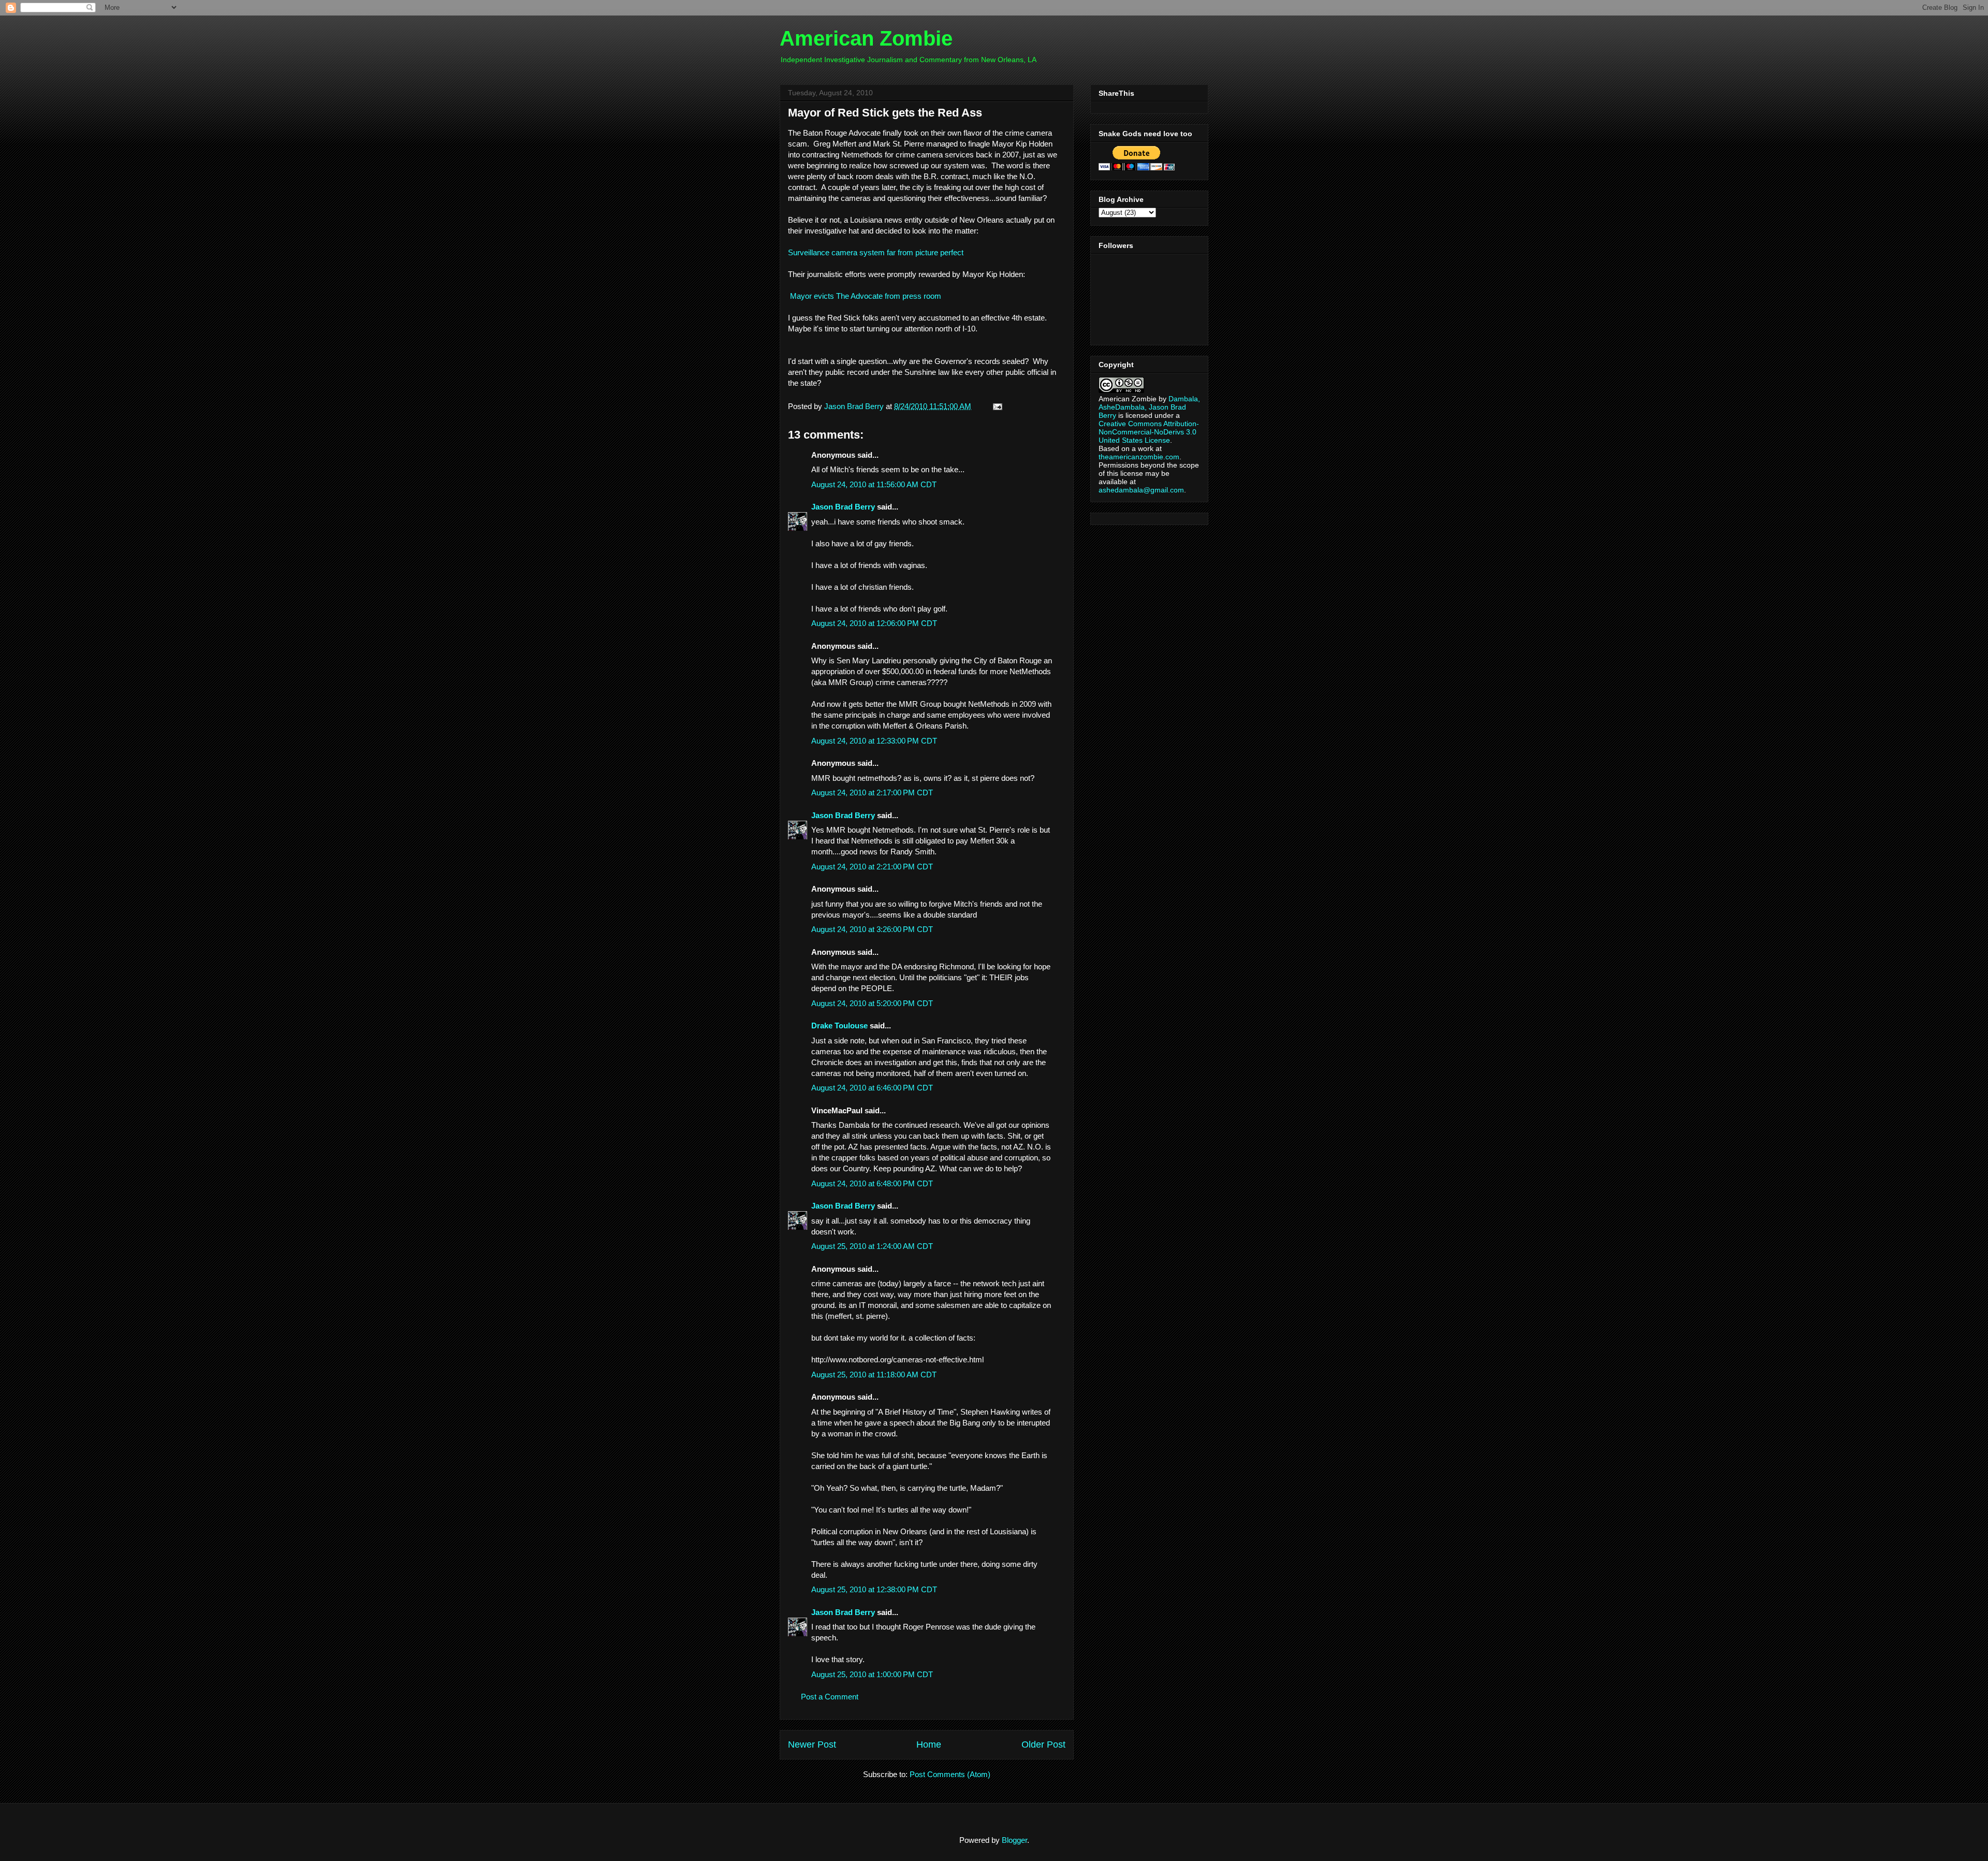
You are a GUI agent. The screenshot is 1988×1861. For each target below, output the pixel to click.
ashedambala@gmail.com (1141, 490)
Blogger (1014, 1840)
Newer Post (812, 1744)
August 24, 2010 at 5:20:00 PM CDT (872, 1003)
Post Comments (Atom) (950, 1774)
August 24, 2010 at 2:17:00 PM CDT (872, 793)
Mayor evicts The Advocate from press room (866, 296)
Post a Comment (830, 1697)
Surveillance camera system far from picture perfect (876, 252)
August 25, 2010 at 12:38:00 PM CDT (874, 1589)
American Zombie (866, 38)
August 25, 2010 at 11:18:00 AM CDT (874, 1375)
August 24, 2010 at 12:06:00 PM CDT (874, 623)
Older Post (1043, 1744)
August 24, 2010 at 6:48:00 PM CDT (872, 1183)
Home (929, 1744)
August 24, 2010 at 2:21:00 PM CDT (872, 867)
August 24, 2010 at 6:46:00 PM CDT (872, 1088)
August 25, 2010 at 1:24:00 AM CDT (872, 1246)
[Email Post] (996, 406)
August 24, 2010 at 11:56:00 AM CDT (874, 484)
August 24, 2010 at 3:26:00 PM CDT (872, 929)
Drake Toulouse (839, 1026)
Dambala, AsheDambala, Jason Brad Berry (1149, 407)
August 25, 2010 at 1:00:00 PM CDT (872, 1674)
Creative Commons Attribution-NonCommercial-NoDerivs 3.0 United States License (1149, 432)
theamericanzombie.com (1139, 457)
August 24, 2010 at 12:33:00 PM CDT (874, 741)
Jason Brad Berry (843, 507)
